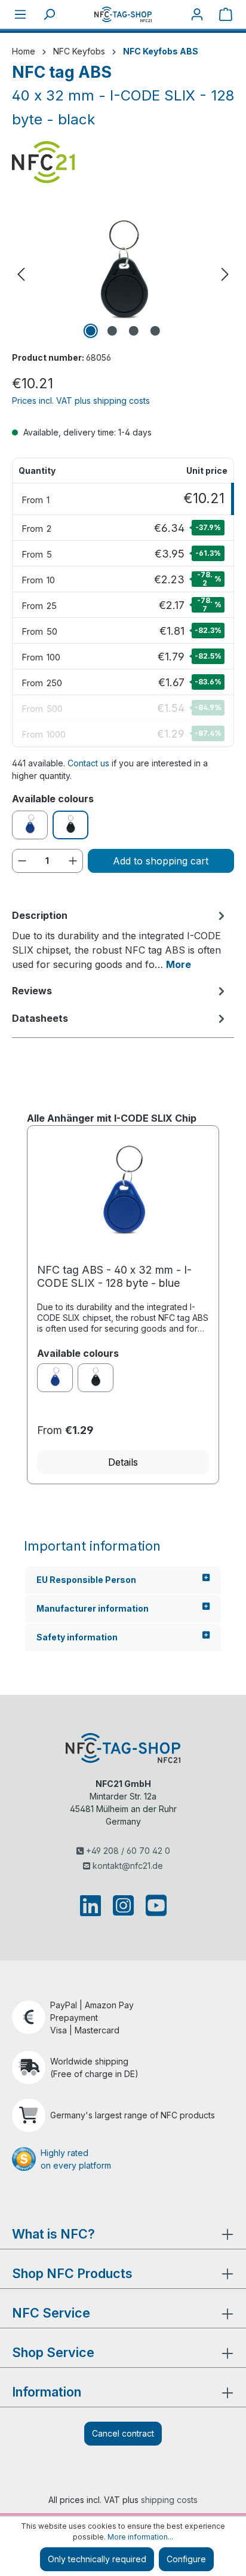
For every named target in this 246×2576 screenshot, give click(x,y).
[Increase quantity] (73, 861)
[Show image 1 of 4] (91, 331)
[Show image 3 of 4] (134, 331)
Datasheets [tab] (40, 1018)
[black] (96, 1378)
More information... (140, 2537)
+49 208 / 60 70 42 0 (127, 1851)
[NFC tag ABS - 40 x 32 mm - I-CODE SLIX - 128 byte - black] (123, 274)
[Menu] (20, 14)
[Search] (49, 14)
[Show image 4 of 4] (155, 331)
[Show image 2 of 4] (112, 331)
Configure (186, 2559)
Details (123, 1462)
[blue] (55, 1378)
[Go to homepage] (123, 14)
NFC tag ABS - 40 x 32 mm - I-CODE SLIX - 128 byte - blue (114, 1276)
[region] (123, 274)
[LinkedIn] (93, 1905)
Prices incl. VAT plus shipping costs (81, 401)
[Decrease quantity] (22, 861)
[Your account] (197, 14)
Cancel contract (123, 2433)
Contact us (88, 763)
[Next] (225, 274)
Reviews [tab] (32, 991)
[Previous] (21, 274)
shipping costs (169, 2500)
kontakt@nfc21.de (127, 1866)
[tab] (120, 939)
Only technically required (97, 2559)
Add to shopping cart (161, 861)
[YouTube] (154, 1905)
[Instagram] (123, 1905)
